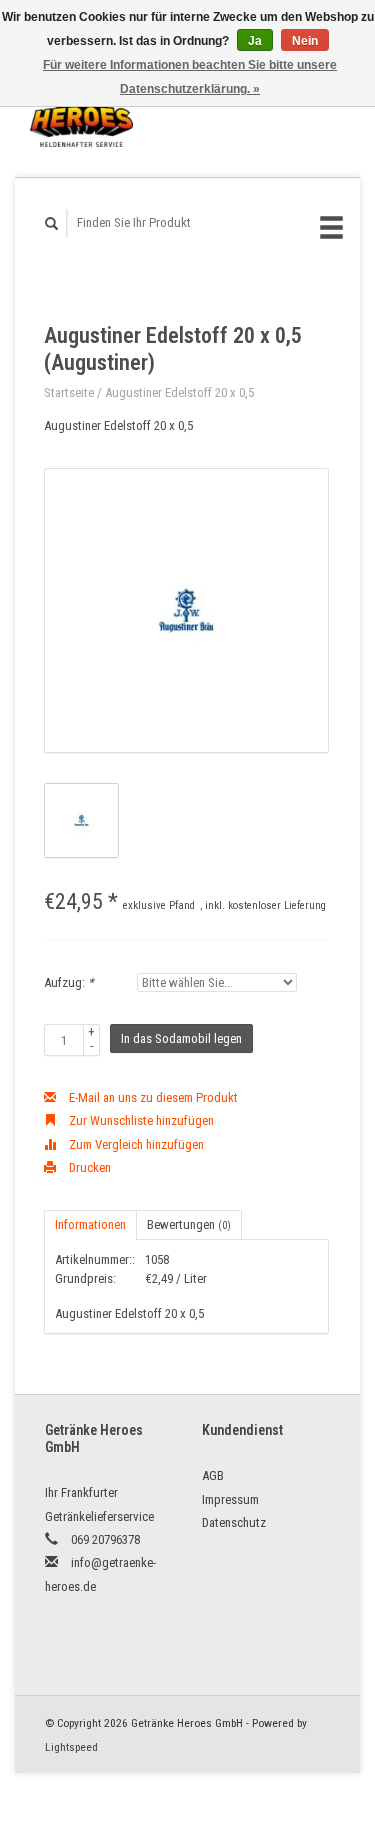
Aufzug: (69, 982)
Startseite (69, 392)
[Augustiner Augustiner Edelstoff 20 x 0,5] (186, 610)
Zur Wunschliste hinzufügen (140, 1120)
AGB (213, 1475)
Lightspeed (71, 1747)
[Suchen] (52, 223)
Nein (305, 41)
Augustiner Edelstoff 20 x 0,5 (179, 392)
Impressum (230, 1499)
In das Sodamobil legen (181, 1038)
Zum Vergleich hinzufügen (135, 1144)
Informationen (90, 1224)
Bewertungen (189, 1224)
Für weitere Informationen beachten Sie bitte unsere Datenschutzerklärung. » (190, 77)
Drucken (88, 1167)
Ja (255, 41)
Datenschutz (234, 1522)
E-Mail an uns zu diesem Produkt (152, 1097)
